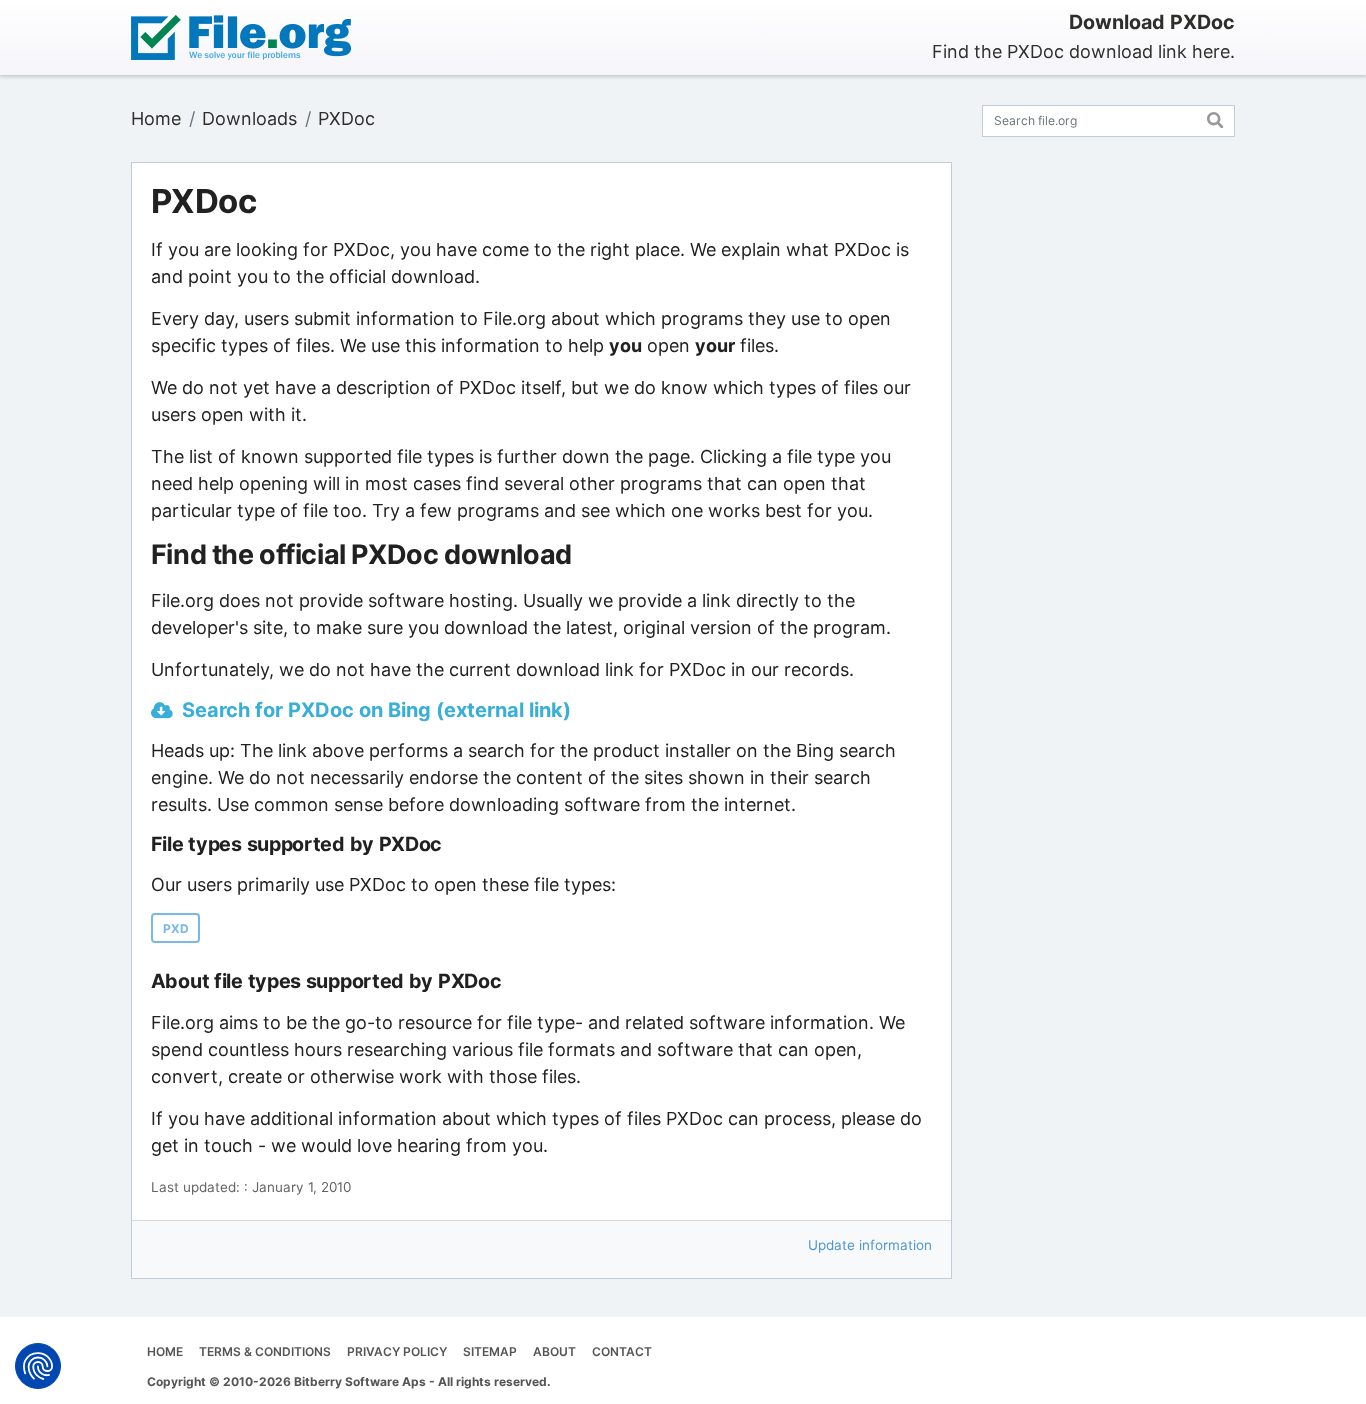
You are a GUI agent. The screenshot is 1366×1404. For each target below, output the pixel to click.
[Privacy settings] (38, 1366)
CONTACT (622, 1351)
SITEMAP (490, 1351)
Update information (870, 1245)
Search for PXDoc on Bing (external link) (376, 710)
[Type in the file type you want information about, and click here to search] (1215, 117)
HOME (165, 1351)
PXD (176, 928)
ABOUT (554, 1351)
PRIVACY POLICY (397, 1351)
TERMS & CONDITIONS (265, 1351)
